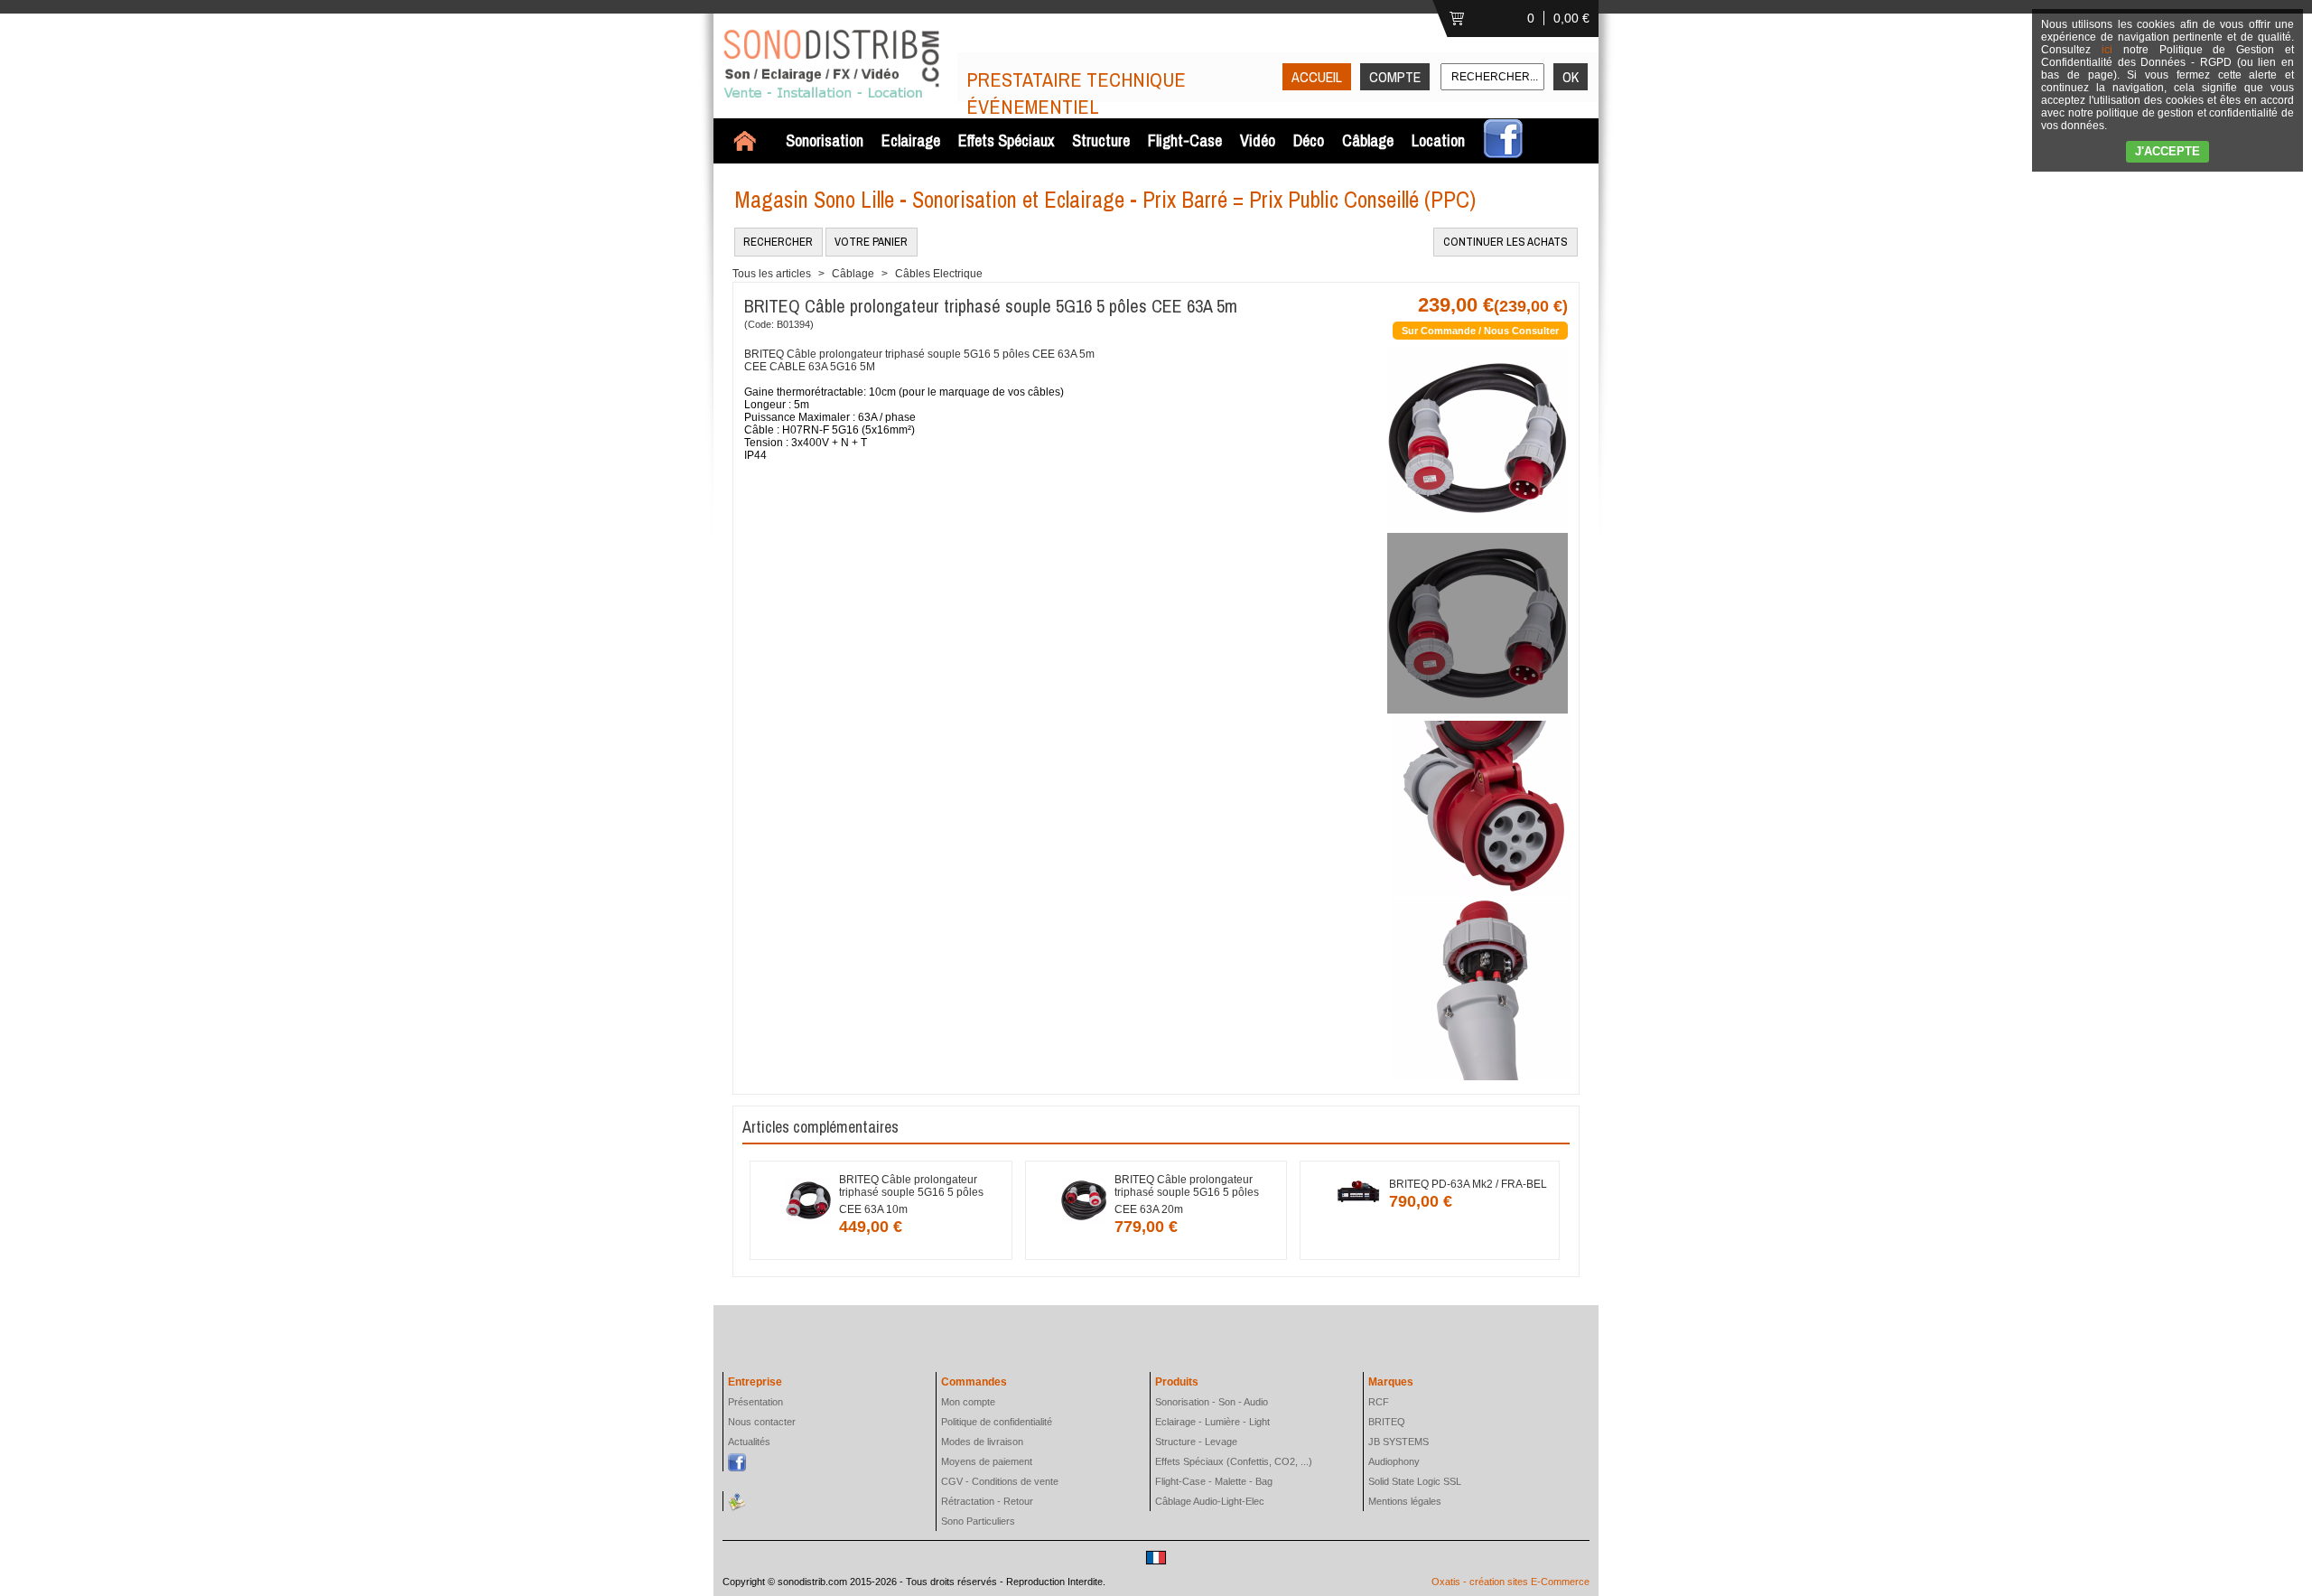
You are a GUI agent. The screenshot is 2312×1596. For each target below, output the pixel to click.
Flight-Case (1185, 140)
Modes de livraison (982, 1442)
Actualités (749, 1442)
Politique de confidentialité (997, 1422)
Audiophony (1394, 1461)
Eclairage (911, 140)
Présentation (755, 1402)
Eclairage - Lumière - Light (1212, 1422)
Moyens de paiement (987, 1461)
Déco (1309, 140)
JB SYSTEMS (1398, 1442)
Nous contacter (762, 1422)
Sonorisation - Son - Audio (1212, 1402)
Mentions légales (1405, 1501)
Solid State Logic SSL (1415, 1481)
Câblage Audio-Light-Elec (1210, 1501)
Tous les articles (772, 274)
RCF (1379, 1402)
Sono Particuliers (978, 1521)
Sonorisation (825, 140)
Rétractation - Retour (987, 1501)
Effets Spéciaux (1006, 140)
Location (1438, 140)
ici (2107, 50)
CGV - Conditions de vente (1000, 1481)
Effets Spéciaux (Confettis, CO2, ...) (1234, 1461)
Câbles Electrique (939, 274)
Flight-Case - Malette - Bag (1214, 1481)
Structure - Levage (1196, 1442)
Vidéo (1258, 140)
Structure (1101, 140)
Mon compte (968, 1402)
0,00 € (1571, 18)
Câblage (1368, 140)
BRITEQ (1387, 1422)
